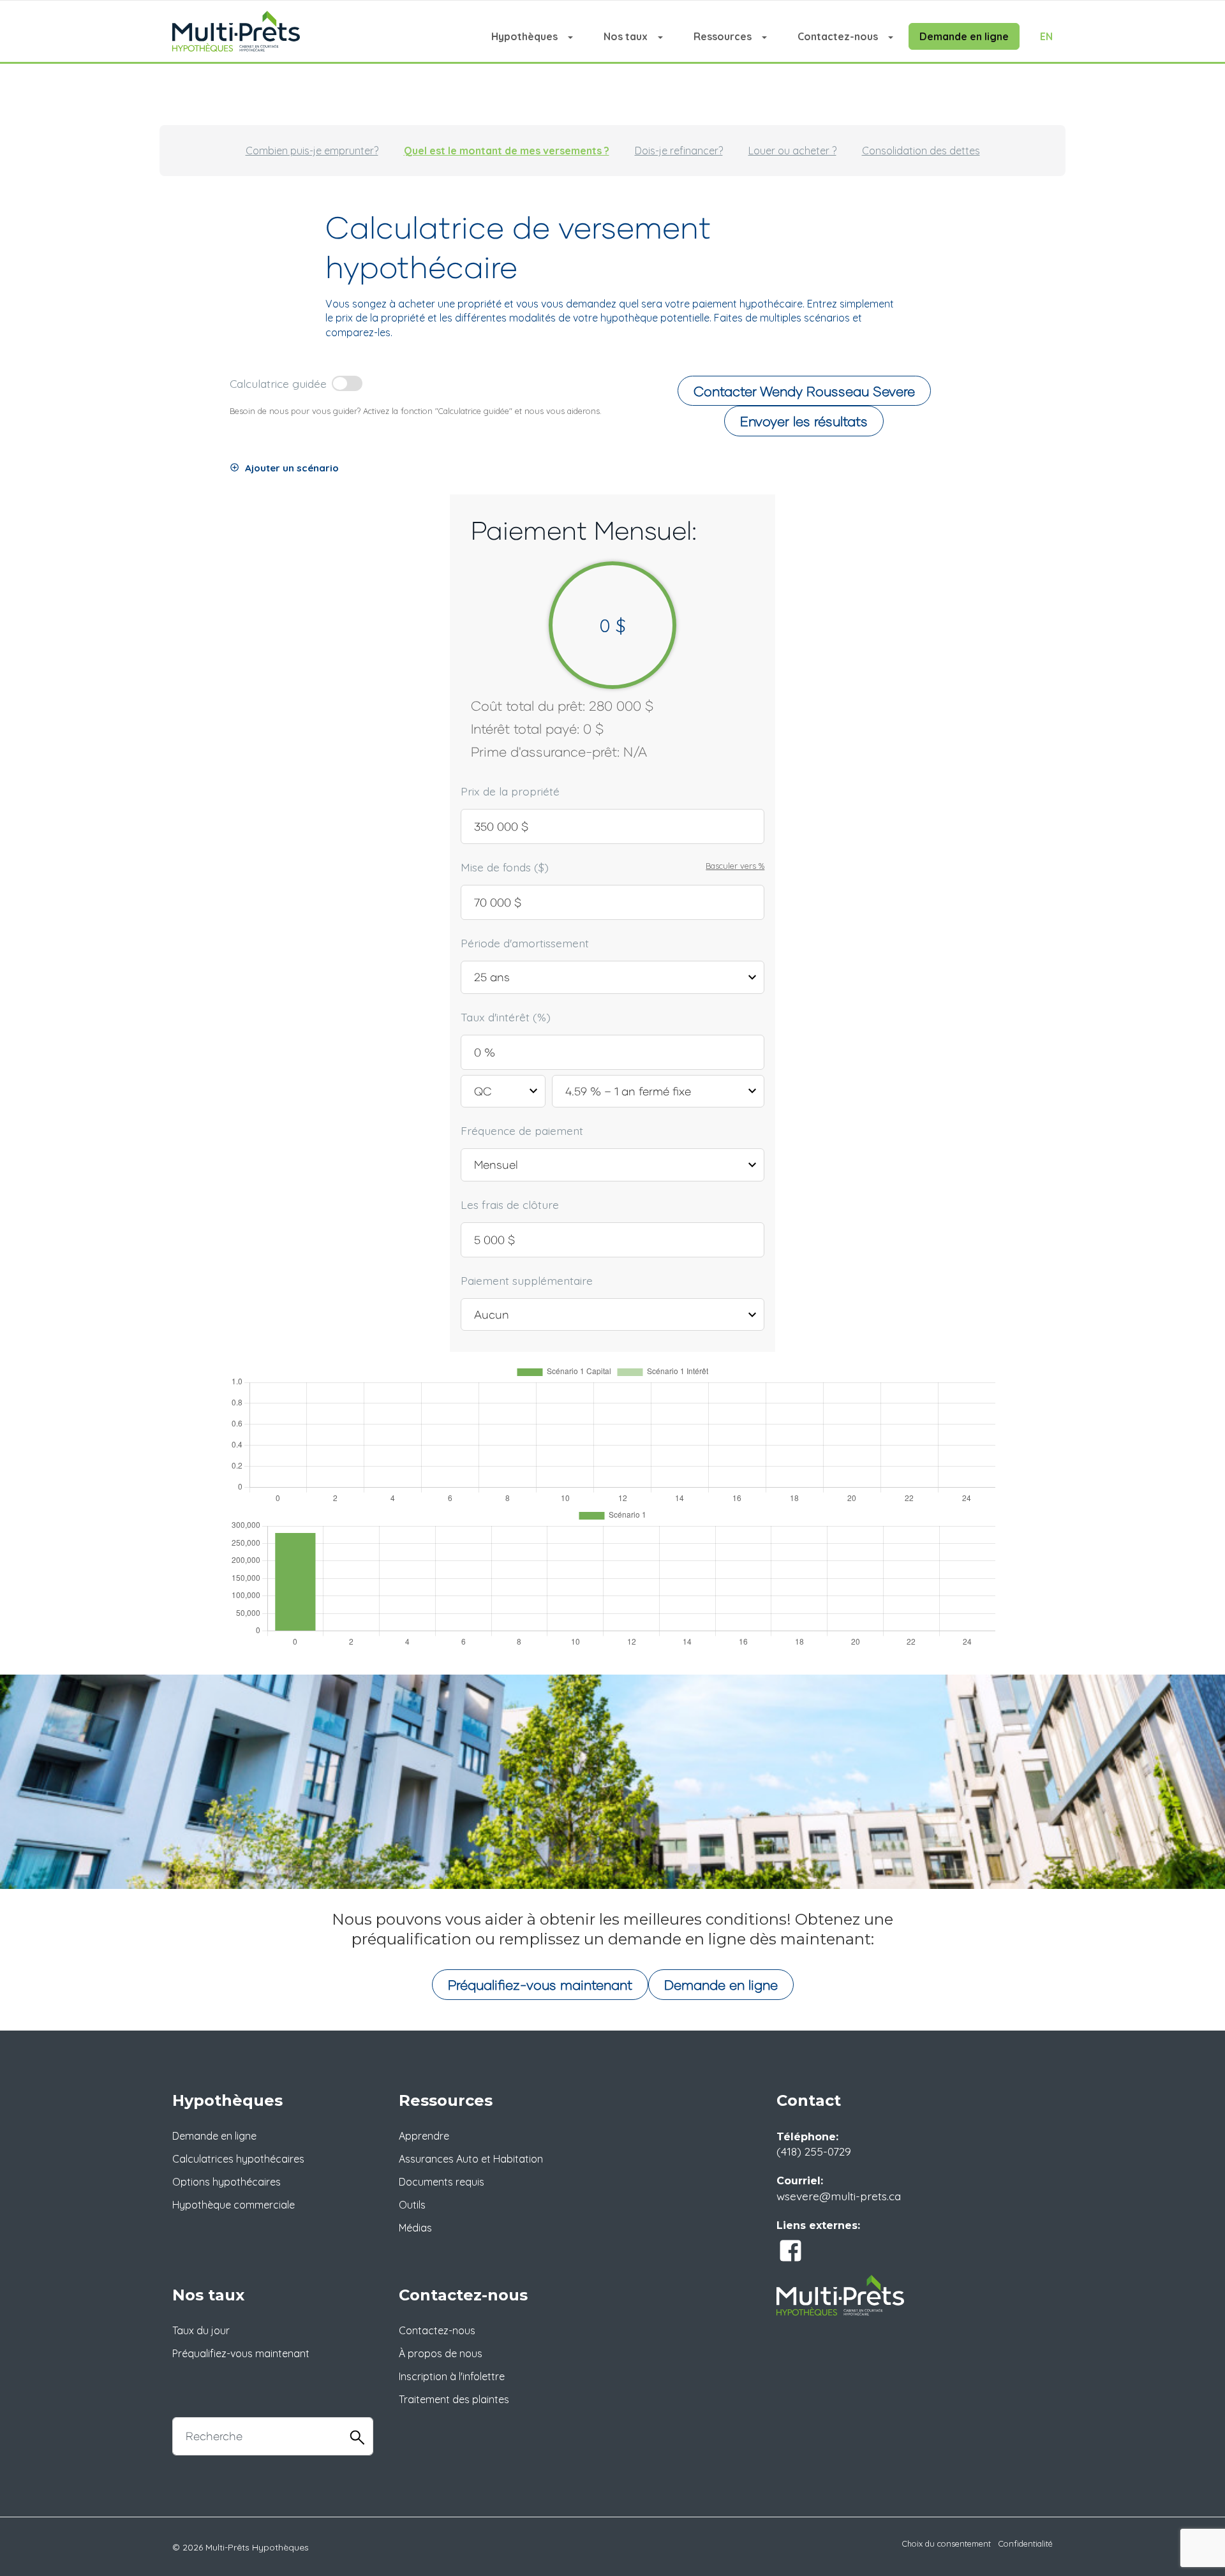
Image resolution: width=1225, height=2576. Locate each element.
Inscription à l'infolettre (452, 2376)
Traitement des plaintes (454, 2399)
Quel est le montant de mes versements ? (507, 151)
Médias (415, 2228)
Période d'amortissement (525, 943)
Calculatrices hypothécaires (238, 2159)
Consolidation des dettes (921, 151)
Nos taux (626, 36)
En (1046, 36)
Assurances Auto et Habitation (471, 2159)
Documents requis (442, 2182)
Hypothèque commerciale (234, 2205)
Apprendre (424, 2136)
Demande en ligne (964, 36)
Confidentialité (1026, 2543)
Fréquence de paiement (522, 1130)
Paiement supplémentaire (527, 1280)
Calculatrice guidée (278, 383)
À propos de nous (441, 2353)
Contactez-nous (838, 36)
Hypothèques (524, 36)
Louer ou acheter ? (792, 151)
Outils (412, 2205)
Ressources (723, 36)
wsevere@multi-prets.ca (839, 2196)
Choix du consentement (947, 2543)
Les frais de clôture (510, 1204)
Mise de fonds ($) (505, 867)
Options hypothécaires (226, 2182)
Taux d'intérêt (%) (506, 1017)
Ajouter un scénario (292, 468)
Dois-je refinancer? (679, 151)
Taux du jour (201, 2330)
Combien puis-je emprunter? (312, 151)
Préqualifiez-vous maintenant (540, 1984)
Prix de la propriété (510, 791)
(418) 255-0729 (814, 2151)
